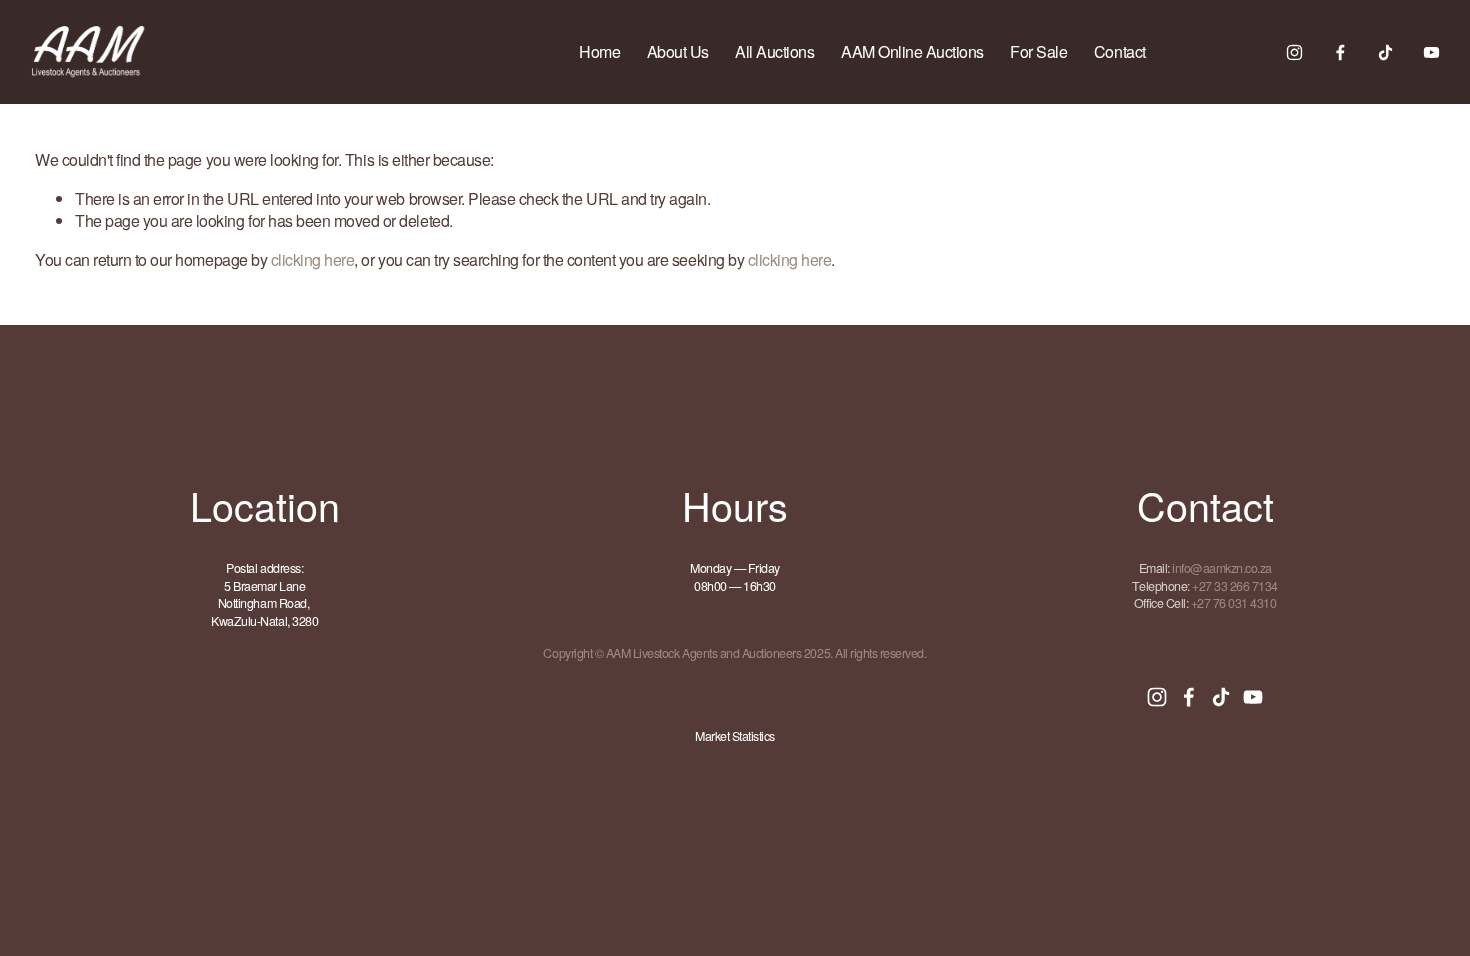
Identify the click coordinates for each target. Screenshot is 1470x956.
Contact (1120, 51)
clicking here (313, 259)
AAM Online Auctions (912, 51)
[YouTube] (1431, 52)
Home (599, 51)
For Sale (1038, 51)
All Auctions (774, 51)
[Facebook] (1340, 52)
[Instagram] (1294, 52)
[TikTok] (1385, 52)
